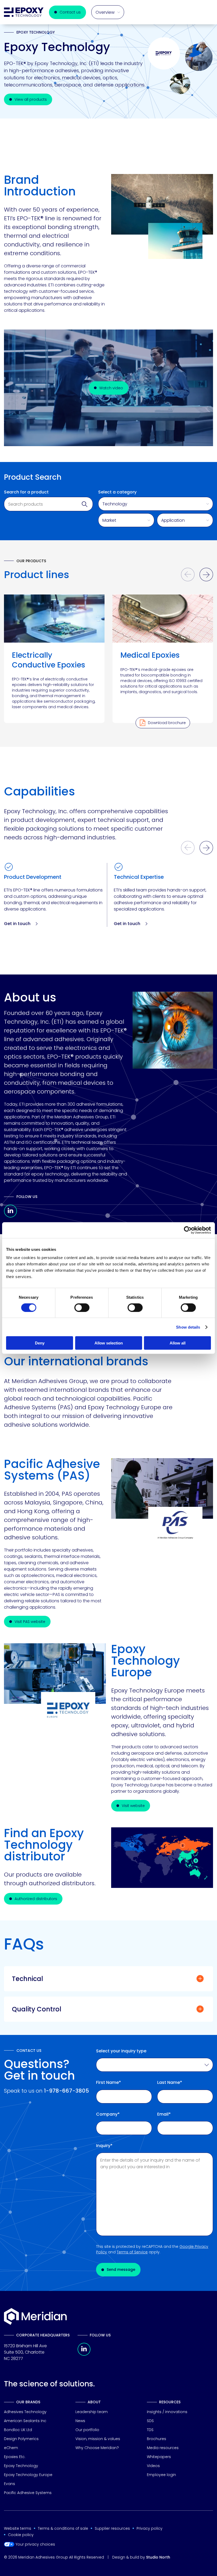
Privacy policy (150, 2528)
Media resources (163, 2448)
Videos (153, 2466)
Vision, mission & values (98, 2439)
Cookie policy (21, 2535)
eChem (11, 2448)
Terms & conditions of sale (63, 2528)
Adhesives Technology (25, 2412)
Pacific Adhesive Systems (28, 2493)
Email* (164, 2114)
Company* (108, 2114)
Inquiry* (104, 2146)
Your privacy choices (35, 2544)
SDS (150, 2421)
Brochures (157, 2439)
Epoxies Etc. (15, 2457)
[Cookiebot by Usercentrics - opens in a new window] (188, 1230)
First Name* (108, 2083)
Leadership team (92, 2412)
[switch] (82, 1307)
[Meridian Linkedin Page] (84, 2354)
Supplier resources (112, 2528)
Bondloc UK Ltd (18, 2430)
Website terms (18, 2528)
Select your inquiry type (121, 2051)
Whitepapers (159, 2457)
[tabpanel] (54, 659)
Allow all (178, 1343)
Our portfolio (87, 2430)
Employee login (161, 2475)
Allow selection (109, 1343)
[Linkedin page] (10, 1216)
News (80, 2421)
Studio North (158, 2557)
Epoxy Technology (21, 2466)
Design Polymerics (21, 2439)
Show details (188, 1327)
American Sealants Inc (25, 2421)
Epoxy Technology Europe (28, 2475)
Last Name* (170, 2083)
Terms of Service (132, 2252)
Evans (10, 2484)
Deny (40, 1343)
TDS (150, 2430)
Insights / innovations (167, 2412)
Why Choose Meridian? (97, 2448)
